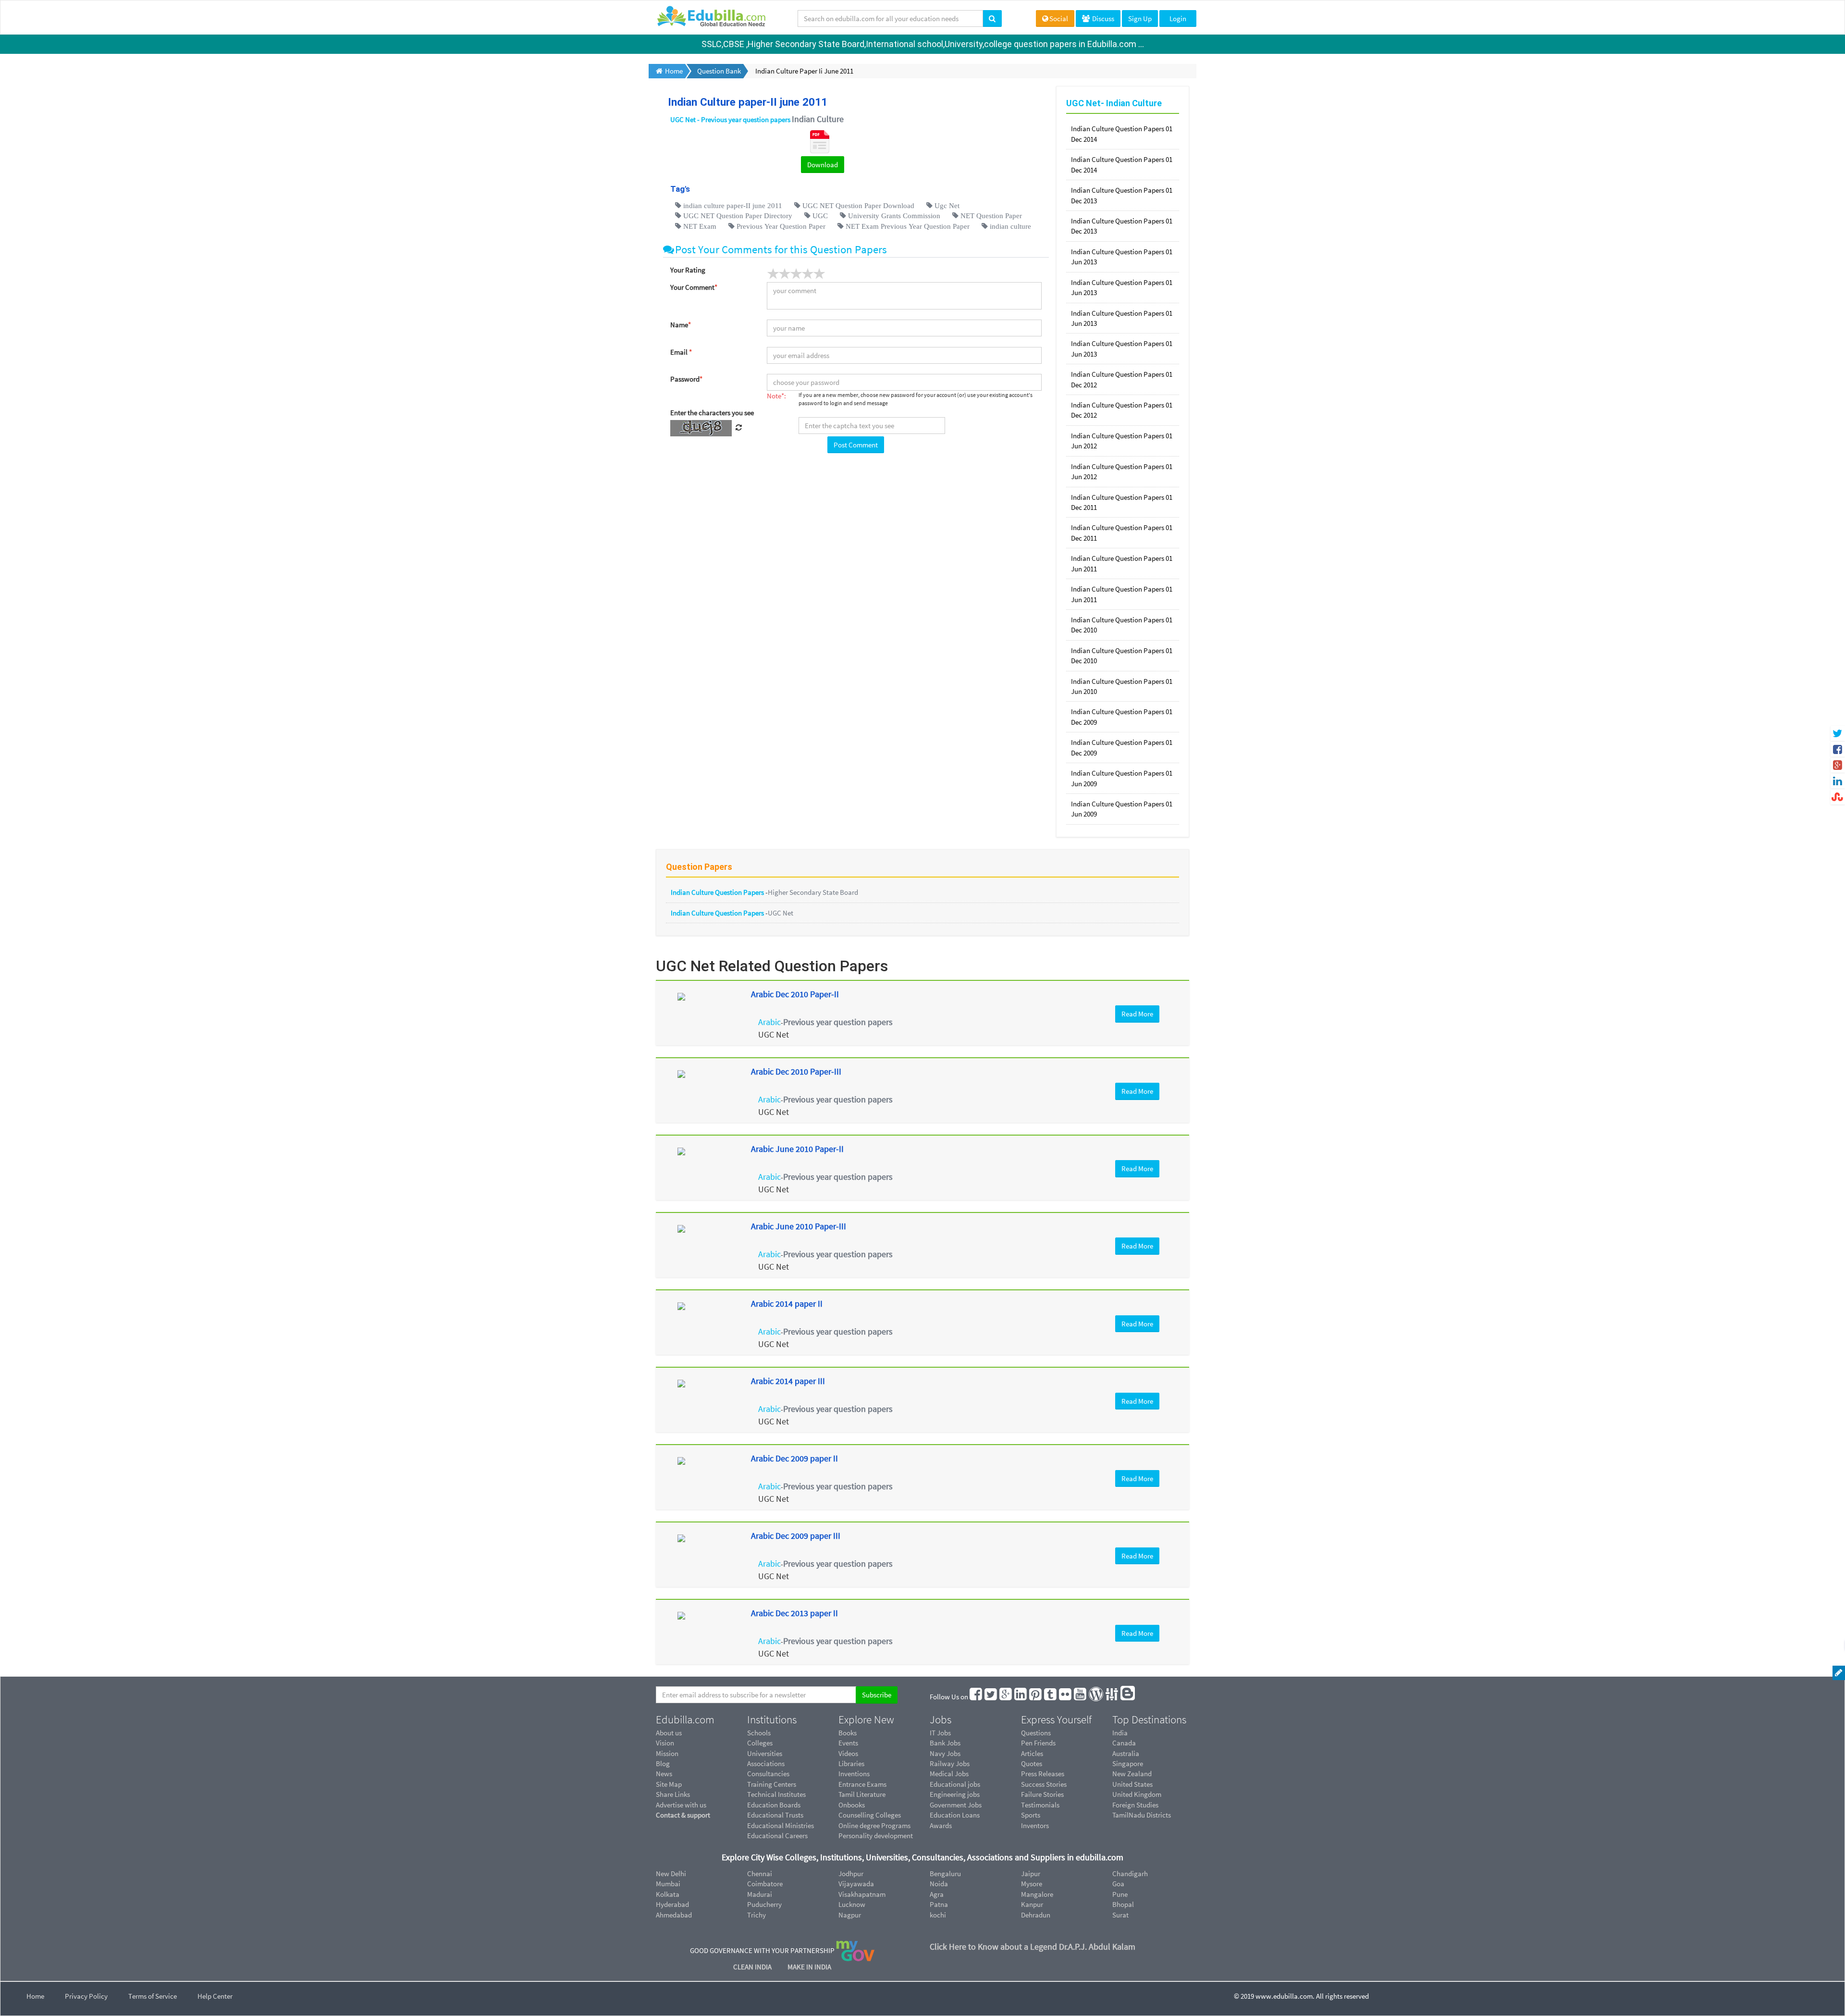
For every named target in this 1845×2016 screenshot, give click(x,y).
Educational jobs (955, 1784)
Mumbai (668, 1884)
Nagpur (850, 1915)
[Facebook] (976, 1697)
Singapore (1128, 1763)
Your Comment (694, 287)
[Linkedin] (1021, 1697)
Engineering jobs (955, 1794)
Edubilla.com (685, 1719)
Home (35, 1996)
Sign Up (1140, 19)
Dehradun (1036, 1915)
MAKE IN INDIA (809, 1967)
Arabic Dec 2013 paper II (794, 1613)
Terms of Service (153, 1996)
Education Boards (774, 1805)
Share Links (673, 1794)
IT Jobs (940, 1733)
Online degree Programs (874, 1825)
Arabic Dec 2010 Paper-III (796, 1071)
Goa (1118, 1884)
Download (823, 165)
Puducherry (764, 1904)
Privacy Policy (86, 1996)
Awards (941, 1825)
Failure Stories (1042, 1794)
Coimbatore (765, 1884)
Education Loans (955, 1815)
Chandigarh (1130, 1874)
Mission (667, 1753)
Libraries (851, 1763)
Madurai (760, 1894)
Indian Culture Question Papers (718, 892)
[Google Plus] (1006, 1697)
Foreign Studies (1135, 1805)
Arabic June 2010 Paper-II (797, 1149)
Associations (766, 1763)
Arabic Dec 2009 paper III (796, 1536)
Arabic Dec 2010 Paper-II (795, 994)
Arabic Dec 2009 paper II (794, 1458)
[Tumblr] (1051, 1697)
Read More (1137, 1014)
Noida (939, 1884)
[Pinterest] (1036, 1697)
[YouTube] (1081, 1697)
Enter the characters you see (712, 413)
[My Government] (855, 1950)
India (1120, 1733)
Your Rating (688, 270)
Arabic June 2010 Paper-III (799, 1226)
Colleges (760, 1743)
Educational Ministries (781, 1825)
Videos (848, 1753)
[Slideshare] (1112, 1697)
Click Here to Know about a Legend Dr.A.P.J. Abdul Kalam (1033, 1947)
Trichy (756, 1915)
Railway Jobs (950, 1763)
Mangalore (1037, 1894)
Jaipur (1031, 1874)
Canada (1124, 1743)
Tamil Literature (862, 1794)
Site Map (669, 1784)
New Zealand (1132, 1774)
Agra (937, 1894)
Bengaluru (945, 1874)
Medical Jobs (949, 1774)
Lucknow (852, 1904)
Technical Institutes (776, 1794)
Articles (1032, 1753)
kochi (938, 1915)
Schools (759, 1733)
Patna (939, 1904)
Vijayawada (856, 1884)
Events (848, 1743)
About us (669, 1733)
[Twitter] (991, 1697)
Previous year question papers (838, 1022)
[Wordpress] (1096, 1697)
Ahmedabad (674, 1915)
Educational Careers (777, 1836)
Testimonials (1040, 1805)
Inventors (1035, 1825)
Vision (665, 1743)
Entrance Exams (862, 1784)
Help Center (215, 1996)
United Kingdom (1137, 1794)
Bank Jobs (945, 1743)
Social (1059, 19)
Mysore (1032, 1884)
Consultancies (768, 1774)
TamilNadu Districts (1142, 1815)
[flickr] (1066, 1697)
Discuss (1102, 19)
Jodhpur (851, 1874)
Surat (1120, 1915)
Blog (663, 1763)
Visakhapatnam (862, 1894)
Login (1178, 19)
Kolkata (668, 1894)
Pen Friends (1038, 1743)
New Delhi (671, 1874)
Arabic (769, 1022)
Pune (1120, 1894)
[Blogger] (1128, 1697)
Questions (1036, 1733)
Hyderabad (672, 1904)
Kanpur (1032, 1904)
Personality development (876, 1836)
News (664, 1774)
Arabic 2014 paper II (787, 1304)
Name (681, 325)
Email (681, 352)
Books (848, 1733)
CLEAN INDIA (753, 1967)
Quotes (1032, 1763)
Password (686, 379)
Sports (1031, 1815)
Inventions (854, 1774)
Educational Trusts (775, 1815)
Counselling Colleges (870, 1815)
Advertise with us (681, 1805)
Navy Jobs (945, 1753)
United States (1132, 1784)
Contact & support (683, 1815)
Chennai (760, 1874)
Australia (1126, 1753)
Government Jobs (956, 1805)
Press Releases (1043, 1774)
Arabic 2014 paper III (788, 1381)
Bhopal (1123, 1904)
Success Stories (1044, 1784)
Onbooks (852, 1805)
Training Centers (772, 1784)
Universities (765, 1753)
